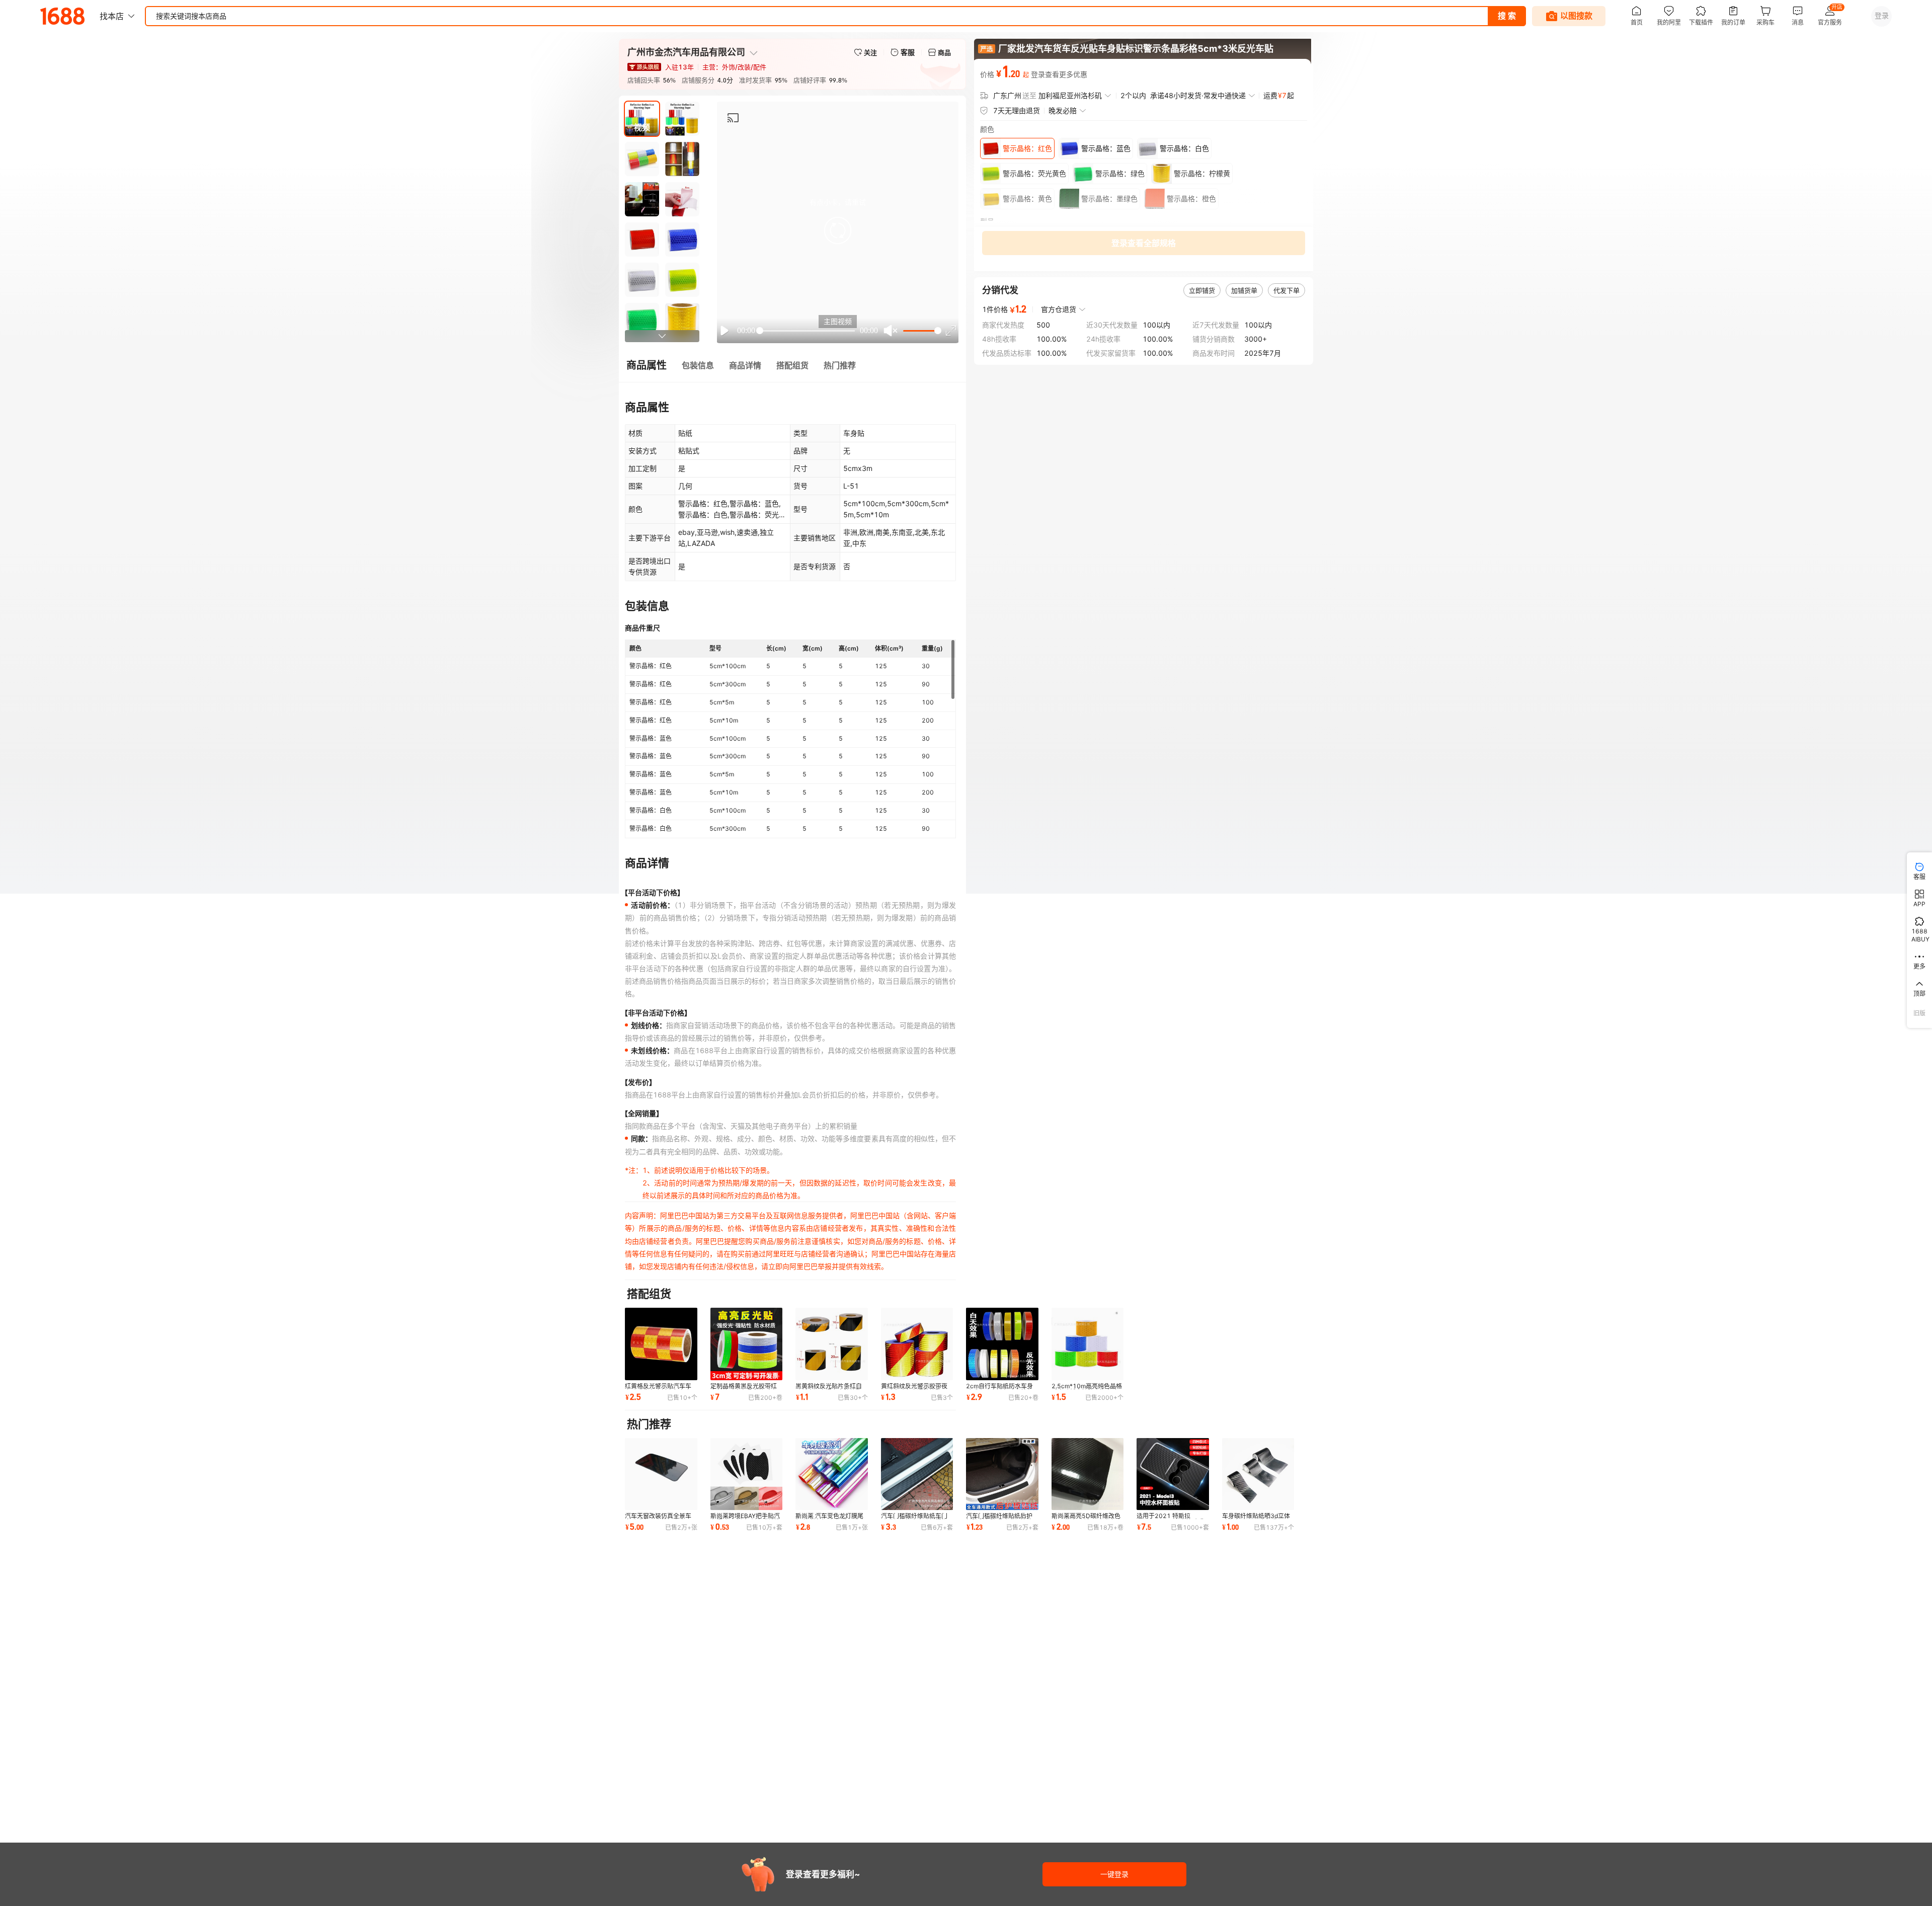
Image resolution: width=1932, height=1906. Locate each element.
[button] (838, 230)
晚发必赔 (1063, 110)
